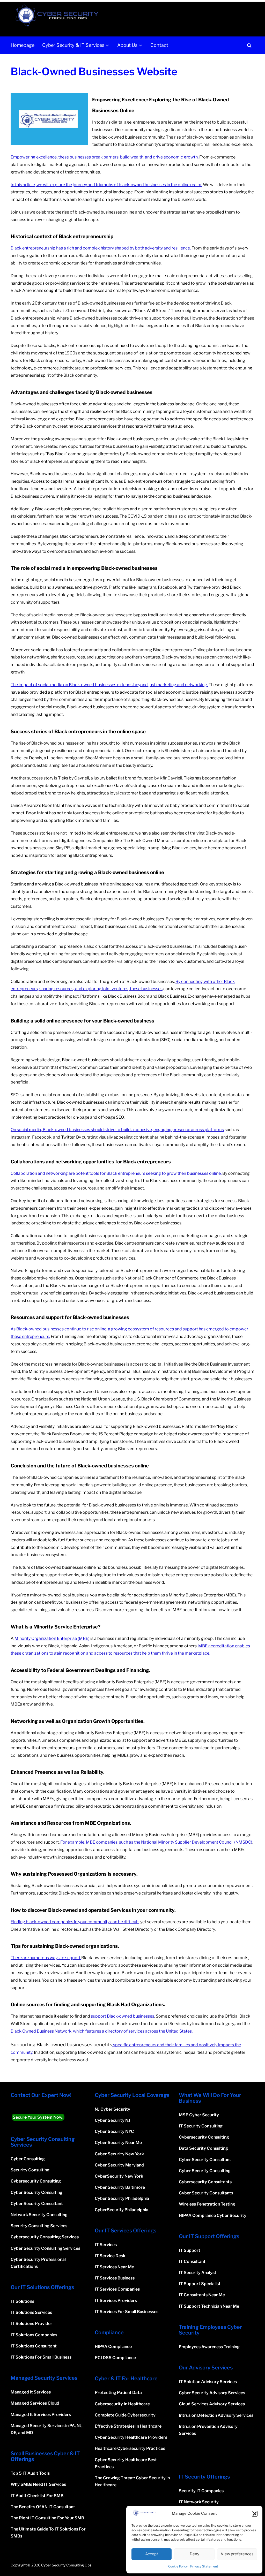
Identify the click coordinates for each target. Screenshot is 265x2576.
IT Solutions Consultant (34, 2346)
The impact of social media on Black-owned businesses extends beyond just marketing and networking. (109, 685)
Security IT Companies (201, 2491)
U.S (137, 1399)
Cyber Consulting (28, 2159)
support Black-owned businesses (122, 2016)
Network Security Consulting (39, 2215)
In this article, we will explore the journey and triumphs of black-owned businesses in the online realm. (106, 185)
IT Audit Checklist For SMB (37, 2496)
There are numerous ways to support (46, 1958)
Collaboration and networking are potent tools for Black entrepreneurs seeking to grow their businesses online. (116, 1173)
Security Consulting (30, 2170)
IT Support (190, 2250)
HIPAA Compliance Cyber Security (213, 2215)
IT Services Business (115, 2278)
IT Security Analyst (198, 2273)
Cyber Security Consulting (36, 2192)
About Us (127, 45)
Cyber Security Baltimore (120, 2187)
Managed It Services (31, 2392)
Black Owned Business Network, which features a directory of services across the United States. (102, 2031)
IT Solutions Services (31, 2312)
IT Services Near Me (114, 2267)
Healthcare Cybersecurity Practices (130, 2448)
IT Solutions (22, 2301)
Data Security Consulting (203, 2148)
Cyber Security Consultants (206, 2193)
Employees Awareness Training (209, 2347)
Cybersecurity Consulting (36, 2181)
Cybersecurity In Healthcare (122, 2404)
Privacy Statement (204, 2566)
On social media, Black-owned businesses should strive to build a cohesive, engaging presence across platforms (117, 1130)
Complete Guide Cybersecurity (125, 2415)
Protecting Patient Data (118, 2393)
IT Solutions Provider (31, 2324)
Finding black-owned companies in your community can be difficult (75, 1922)
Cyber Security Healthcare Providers (131, 2437)
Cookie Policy (178, 2566)
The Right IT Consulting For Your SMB (47, 2518)
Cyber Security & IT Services (73, 45)
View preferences (237, 2554)
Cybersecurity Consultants (205, 2182)
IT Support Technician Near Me (209, 2306)
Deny (194, 2554)
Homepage (23, 45)
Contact (159, 45)
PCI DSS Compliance (115, 2358)
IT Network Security (199, 2502)
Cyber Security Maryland (119, 2165)
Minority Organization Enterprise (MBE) (52, 1638)
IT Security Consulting (201, 2126)
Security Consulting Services (39, 2226)
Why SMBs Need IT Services (38, 2484)
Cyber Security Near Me (118, 2143)
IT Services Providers (116, 2301)
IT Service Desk (110, 2256)
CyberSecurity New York (119, 2176)
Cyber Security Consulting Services (45, 2248)
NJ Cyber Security (112, 2109)
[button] (255, 2514)
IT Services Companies (117, 2289)
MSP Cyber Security (199, 2115)
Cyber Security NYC (114, 2131)
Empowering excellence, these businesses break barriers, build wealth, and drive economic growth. (105, 157)
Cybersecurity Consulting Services (45, 2237)
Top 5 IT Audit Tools (30, 2473)
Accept (152, 2554)
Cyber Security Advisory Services (212, 2393)
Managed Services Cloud (35, 2403)
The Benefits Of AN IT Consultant (43, 2507)
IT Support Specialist (200, 2284)
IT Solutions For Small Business (41, 2357)
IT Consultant (192, 2261)
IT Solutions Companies (34, 2335)
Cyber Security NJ (112, 2120)
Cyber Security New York (119, 2154)
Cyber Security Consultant (37, 2204)
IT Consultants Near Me (202, 2295)
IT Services (106, 2245)
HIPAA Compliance (113, 2347)
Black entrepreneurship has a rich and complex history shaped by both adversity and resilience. (101, 248)
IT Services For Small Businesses (127, 2312)
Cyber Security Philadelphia (122, 2198)
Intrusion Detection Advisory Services (216, 2415)
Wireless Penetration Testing (207, 2204)
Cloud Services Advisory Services (212, 2404)
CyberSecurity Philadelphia (122, 2210)
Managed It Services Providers (41, 2415)
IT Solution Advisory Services (208, 2382)
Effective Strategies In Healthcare (128, 2426)
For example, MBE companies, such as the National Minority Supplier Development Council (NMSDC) (156, 1842)
